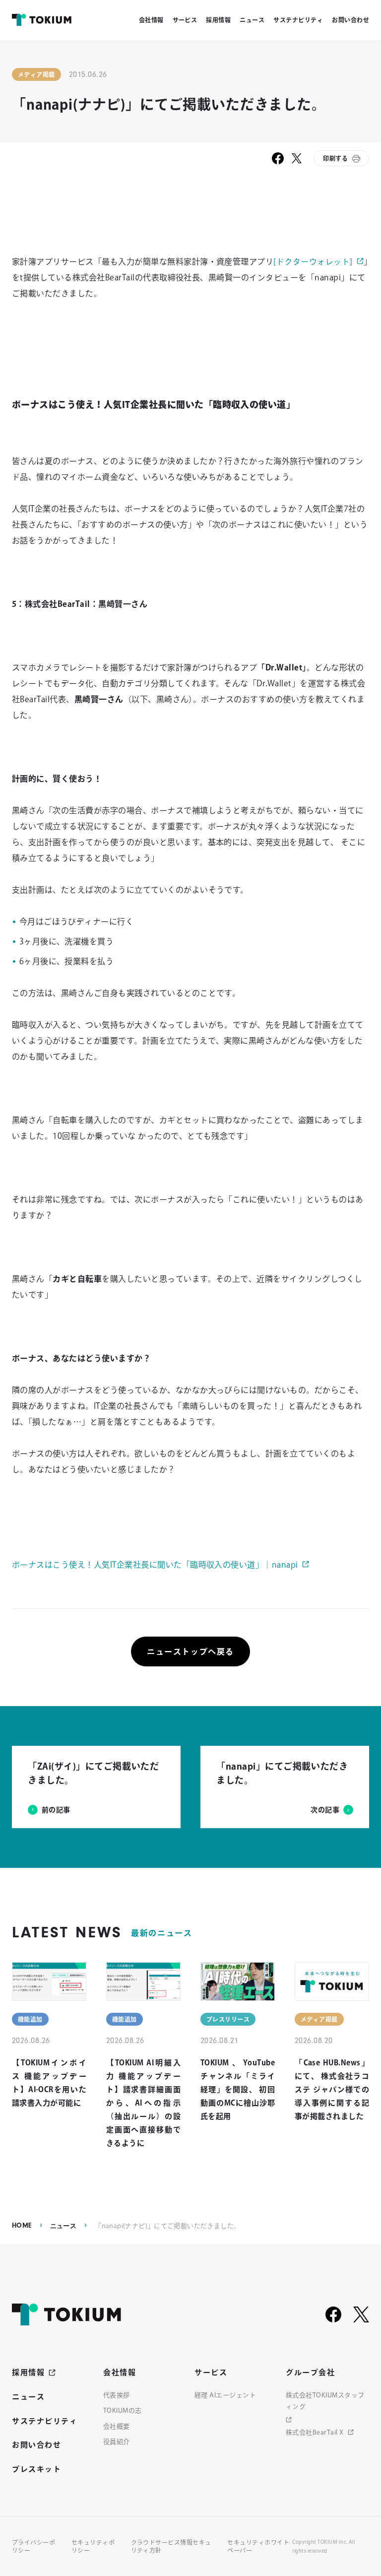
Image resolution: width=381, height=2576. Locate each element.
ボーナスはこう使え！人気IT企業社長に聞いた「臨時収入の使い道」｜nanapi (155, 1565)
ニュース (63, 2226)
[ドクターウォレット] (313, 262)
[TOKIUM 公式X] (361, 2314)
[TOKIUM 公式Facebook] (333, 2314)
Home (22, 2226)
